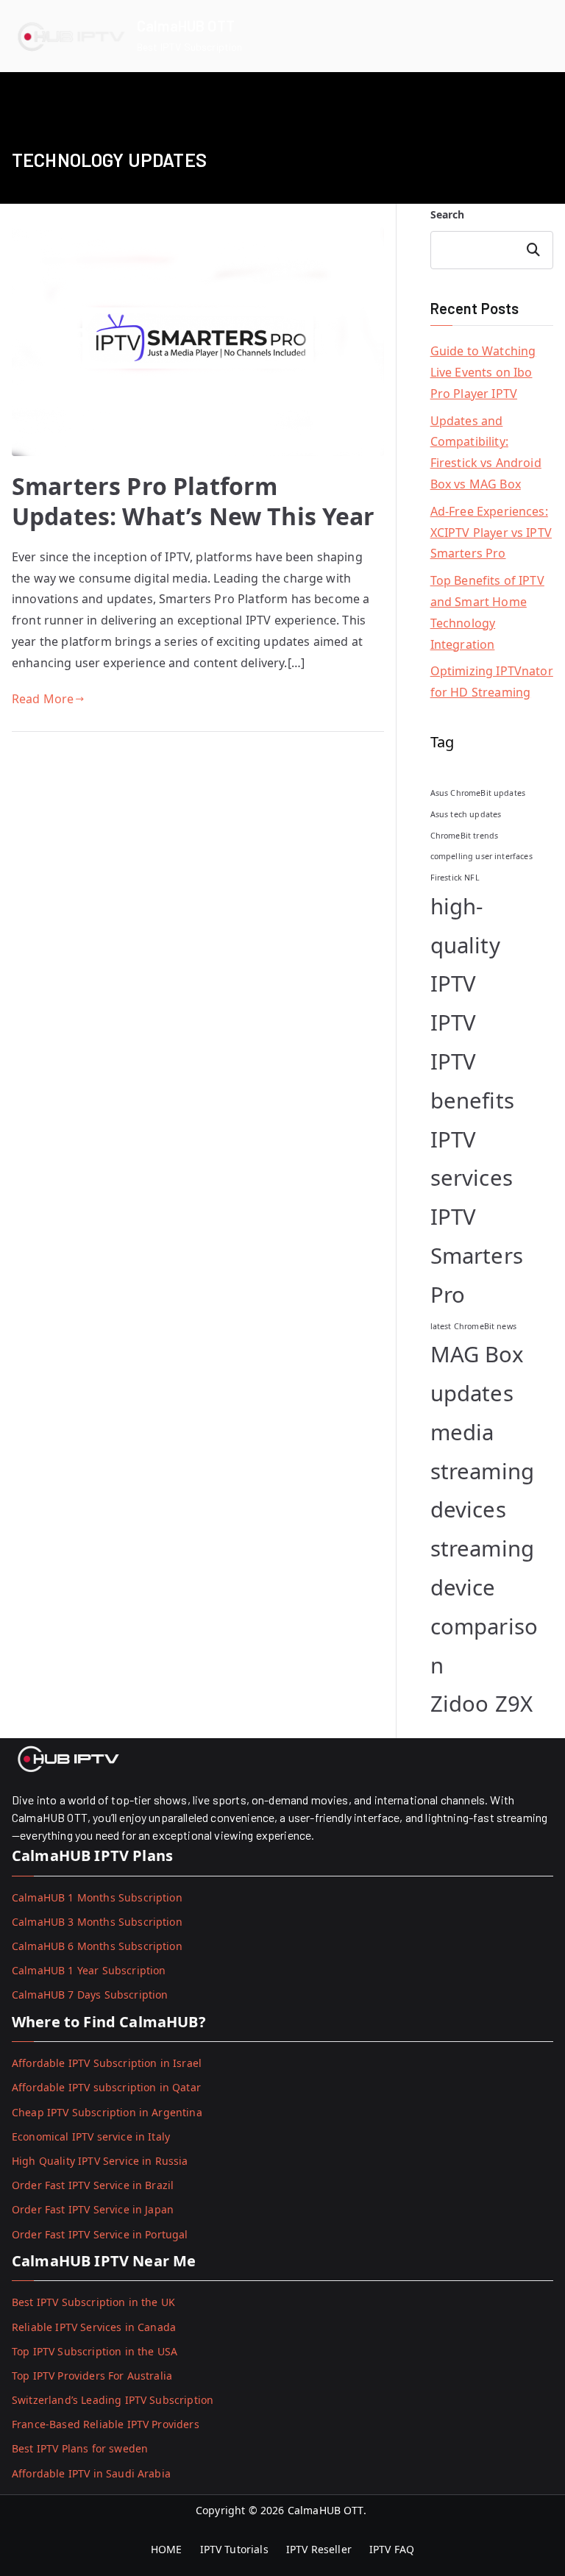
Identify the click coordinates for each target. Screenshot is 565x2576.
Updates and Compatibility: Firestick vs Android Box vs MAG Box (486, 452)
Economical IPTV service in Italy (91, 2136)
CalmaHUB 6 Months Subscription (97, 1946)
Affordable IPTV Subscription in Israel (107, 2063)
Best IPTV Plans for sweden (80, 2448)
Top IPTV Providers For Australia (92, 2376)
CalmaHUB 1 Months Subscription (97, 1897)
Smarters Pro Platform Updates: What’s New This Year (193, 501)
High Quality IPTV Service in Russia (100, 2161)
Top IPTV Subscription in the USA (95, 2351)
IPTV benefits (472, 1081)
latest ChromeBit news (473, 1326)
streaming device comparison (484, 1607)
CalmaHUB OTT (186, 26)
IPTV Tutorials (234, 2549)
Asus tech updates (466, 814)
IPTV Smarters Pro (477, 1256)
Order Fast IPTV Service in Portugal (100, 2234)
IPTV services (472, 1159)
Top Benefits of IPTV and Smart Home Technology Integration (487, 612)
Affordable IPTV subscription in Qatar (106, 2087)
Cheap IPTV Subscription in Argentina (107, 2112)
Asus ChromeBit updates (478, 793)
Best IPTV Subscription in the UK (93, 2302)
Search (448, 214)
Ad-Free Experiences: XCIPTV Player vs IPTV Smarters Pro (491, 533)
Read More (43, 699)
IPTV (454, 1022)
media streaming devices (482, 1471)
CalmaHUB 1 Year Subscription (89, 1970)
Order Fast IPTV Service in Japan (93, 2209)
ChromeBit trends (465, 836)
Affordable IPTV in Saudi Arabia (91, 2473)
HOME (167, 2549)
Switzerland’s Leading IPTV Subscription (113, 2400)
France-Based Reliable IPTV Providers (106, 2424)
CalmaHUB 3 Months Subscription (97, 1922)
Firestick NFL (455, 878)
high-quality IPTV (465, 945)
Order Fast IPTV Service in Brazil (93, 2185)
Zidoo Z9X (482, 1704)
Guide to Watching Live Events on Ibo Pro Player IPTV (483, 372)
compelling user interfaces (482, 856)
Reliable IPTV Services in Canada (94, 2327)
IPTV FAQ (392, 2549)
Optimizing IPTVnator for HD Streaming (492, 682)
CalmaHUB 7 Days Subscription (90, 1995)
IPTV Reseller (319, 2549)
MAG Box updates (477, 1374)
